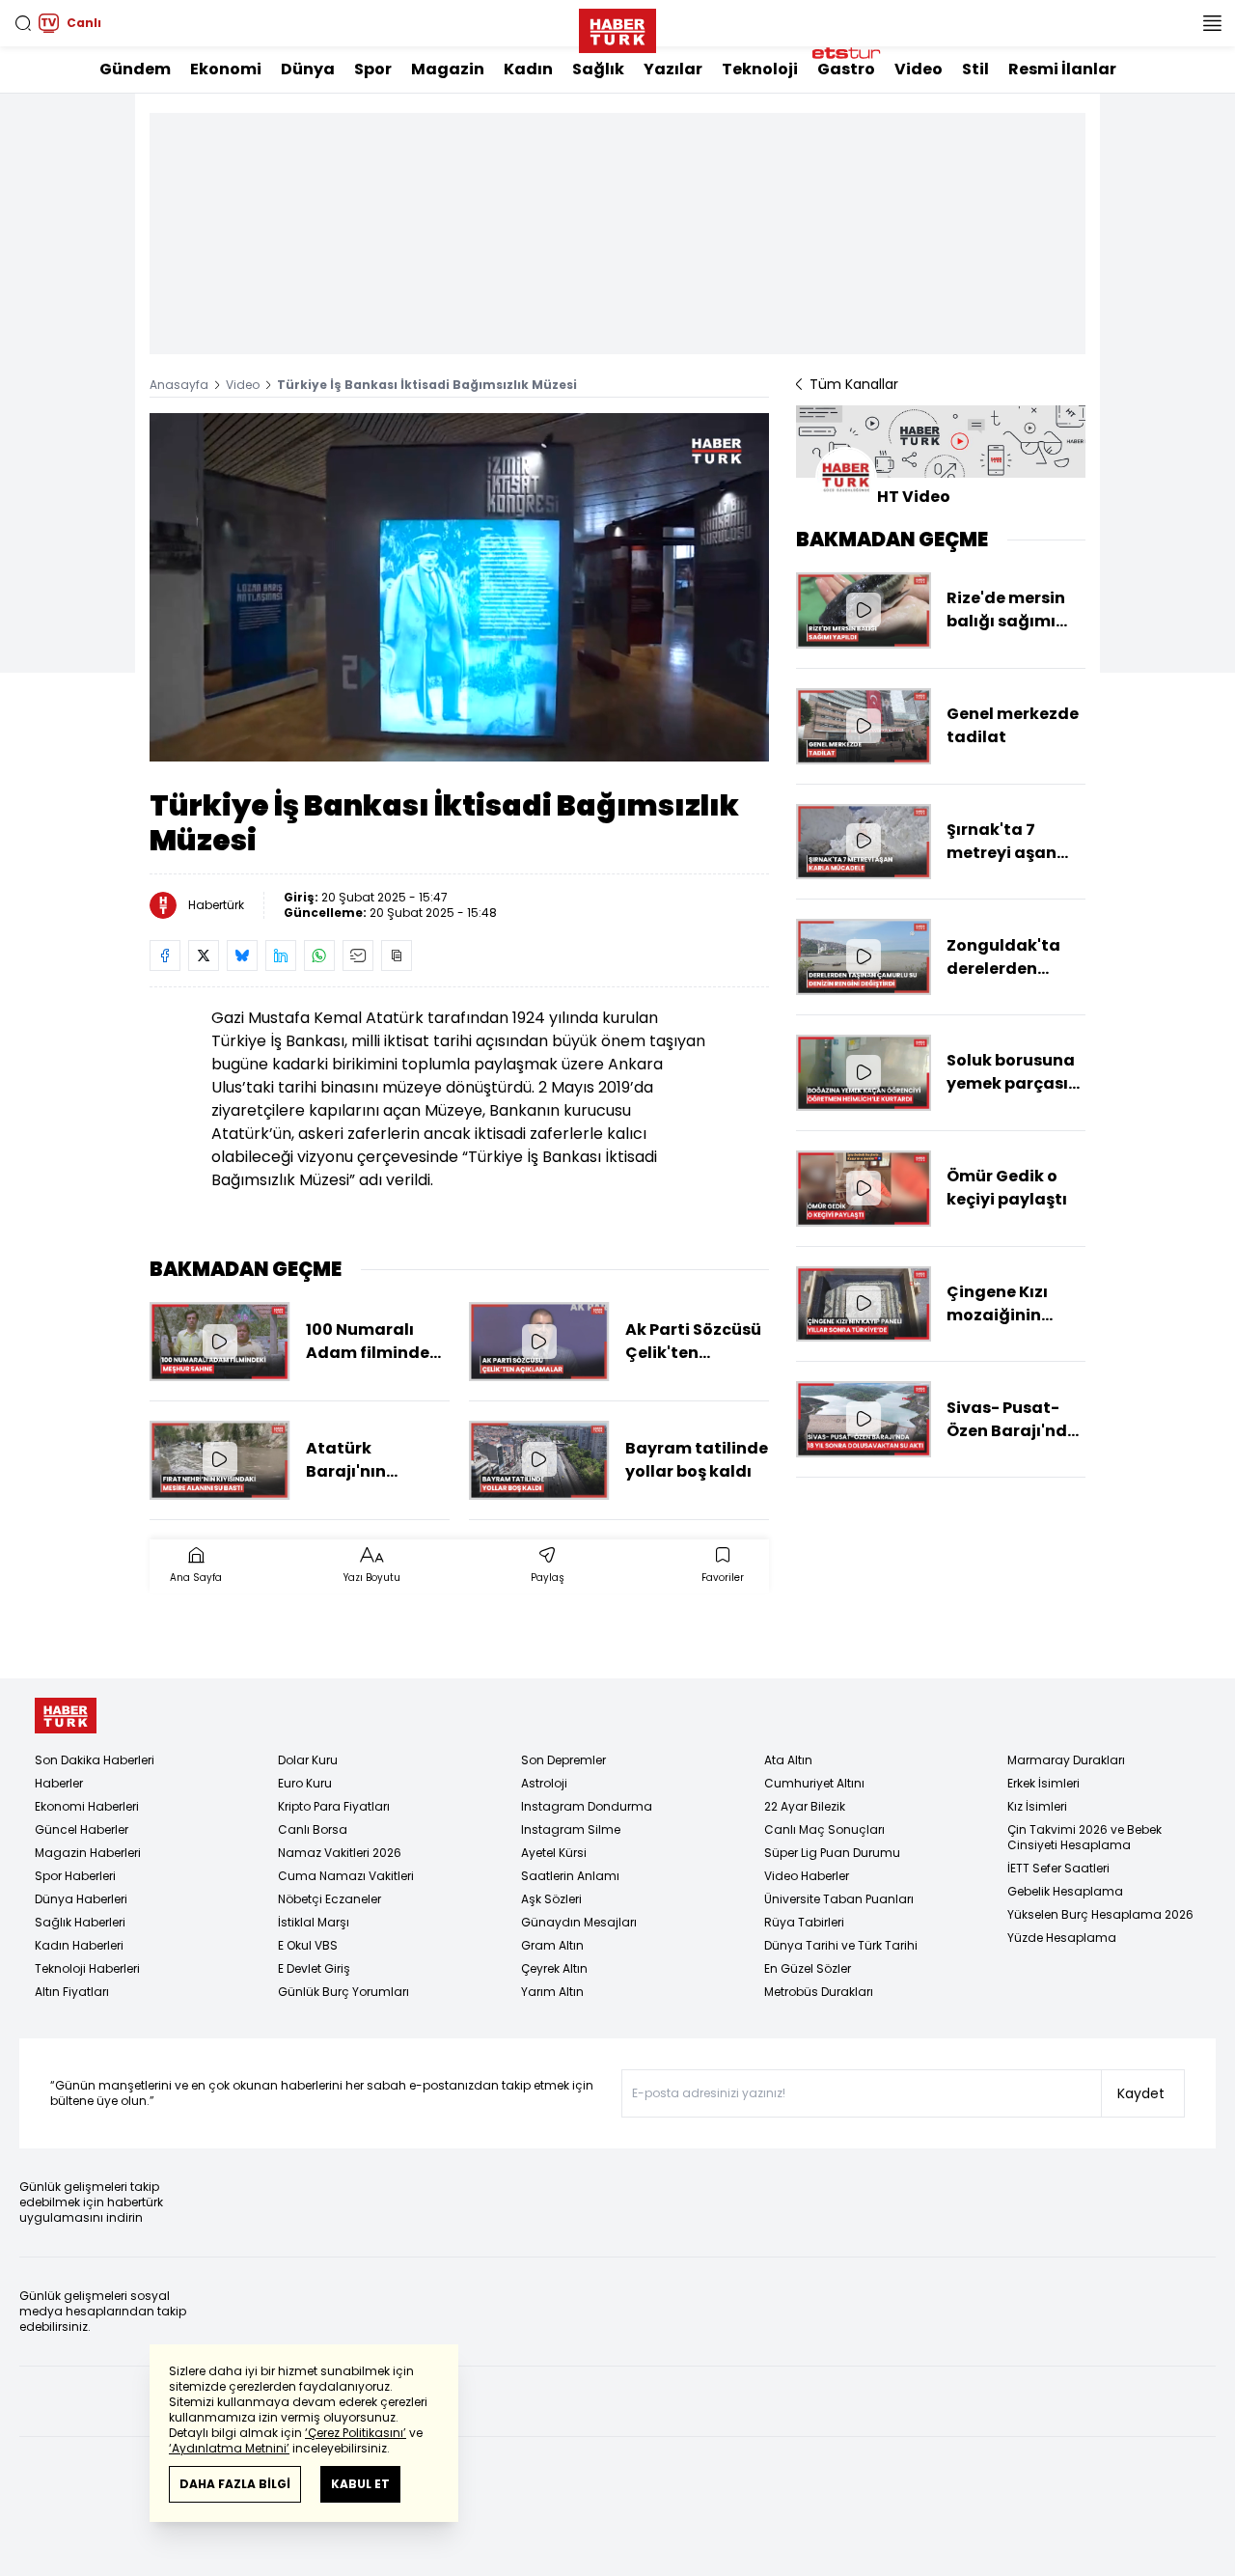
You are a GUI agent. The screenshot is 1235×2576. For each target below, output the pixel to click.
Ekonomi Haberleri (87, 1806)
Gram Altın (552, 1945)
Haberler (59, 1783)
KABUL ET (360, 2484)
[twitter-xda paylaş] (204, 956)
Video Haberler (807, 1876)
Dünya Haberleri (81, 1899)
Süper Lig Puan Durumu (832, 1853)
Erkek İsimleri (1043, 1783)
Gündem (135, 69)
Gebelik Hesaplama (1065, 1891)
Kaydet (1141, 2093)
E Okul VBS (308, 1945)
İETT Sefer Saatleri (1058, 1868)
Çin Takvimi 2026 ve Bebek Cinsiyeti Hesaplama (1084, 1837)
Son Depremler (563, 1760)
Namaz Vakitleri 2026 (340, 1853)
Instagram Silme (571, 1829)
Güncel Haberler (82, 1829)
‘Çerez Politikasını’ (356, 2433)
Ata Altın (788, 1760)
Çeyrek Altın (554, 1968)
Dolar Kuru (308, 1760)
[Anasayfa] (66, 1716)
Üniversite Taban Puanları (839, 1899)
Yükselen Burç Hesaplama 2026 (1100, 1914)
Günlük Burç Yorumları (343, 1992)
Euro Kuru (305, 1783)
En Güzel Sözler (808, 1968)
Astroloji (544, 1783)
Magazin (448, 69)
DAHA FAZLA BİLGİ (235, 2484)
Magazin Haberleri (88, 1853)
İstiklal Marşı (314, 1922)
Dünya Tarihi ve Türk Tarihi (841, 1945)
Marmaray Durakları (1066, 1760)
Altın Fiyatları (72, 1992)
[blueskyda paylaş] (242, 956)
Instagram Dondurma (587, 1806)
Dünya (308, 69)
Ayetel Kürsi (554, 1853)
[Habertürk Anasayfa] (617, 27)
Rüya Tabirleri (804, 1922)
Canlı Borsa (313, 1829)
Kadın (528, 69)
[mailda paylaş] (358, 956)
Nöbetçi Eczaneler (329, 1899)
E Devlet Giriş (314, 1968)
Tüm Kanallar (854, 384)
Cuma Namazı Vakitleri (346, 1876)
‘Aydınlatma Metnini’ (229, 2448)
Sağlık (598, 69)
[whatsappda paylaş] (319, 956)
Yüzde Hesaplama (1062, 1938)
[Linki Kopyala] (397, 956)
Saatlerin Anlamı (570, 1876)
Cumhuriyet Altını (814, 1783)
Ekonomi (226, 69)
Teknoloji (760, 69)
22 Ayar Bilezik (805, 1806)
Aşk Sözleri (551, 1899)
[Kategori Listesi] (1212, 23)
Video (919, 69)
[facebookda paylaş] (165, 956)
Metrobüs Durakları (819, 1992)
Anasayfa (179, 385)
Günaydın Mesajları (579, 1922)
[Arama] (23, 23)
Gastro (846, 69)
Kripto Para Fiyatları (334, 1806)
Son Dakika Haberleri (95, 1760)
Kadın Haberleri (79, 1945)
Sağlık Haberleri (80, 1922)
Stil (975, 69)
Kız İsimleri (1037, 1806)
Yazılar (673, 69)
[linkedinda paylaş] (281, 956)
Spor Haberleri (75, 1876)
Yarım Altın (552, 1992)
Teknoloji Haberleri (87, 1968)
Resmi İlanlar (1062, 69)
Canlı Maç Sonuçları (824, 1829)
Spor (373, 69)
